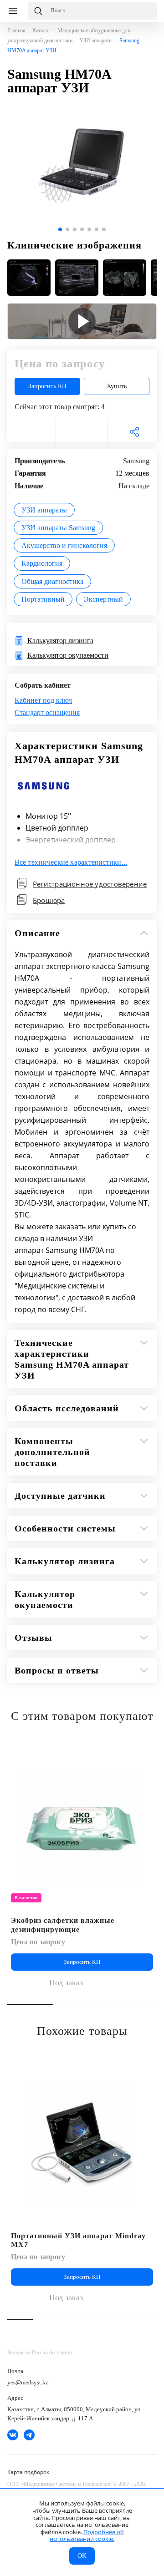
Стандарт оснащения (47, 712)
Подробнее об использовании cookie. (87, 2535)
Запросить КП (47, 386)
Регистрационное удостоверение (90, 884)
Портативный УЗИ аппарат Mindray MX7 (78, 2240)
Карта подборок (28, 2472)
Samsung (136, 461)
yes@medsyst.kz (28, 2382)
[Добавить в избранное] (145, 1753)
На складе (134, 486)
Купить (117, 386)
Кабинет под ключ (43, 700)
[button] (60, 229)
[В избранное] (30, 432)
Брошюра (49, 900)
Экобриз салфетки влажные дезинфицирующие (63, 1925)
